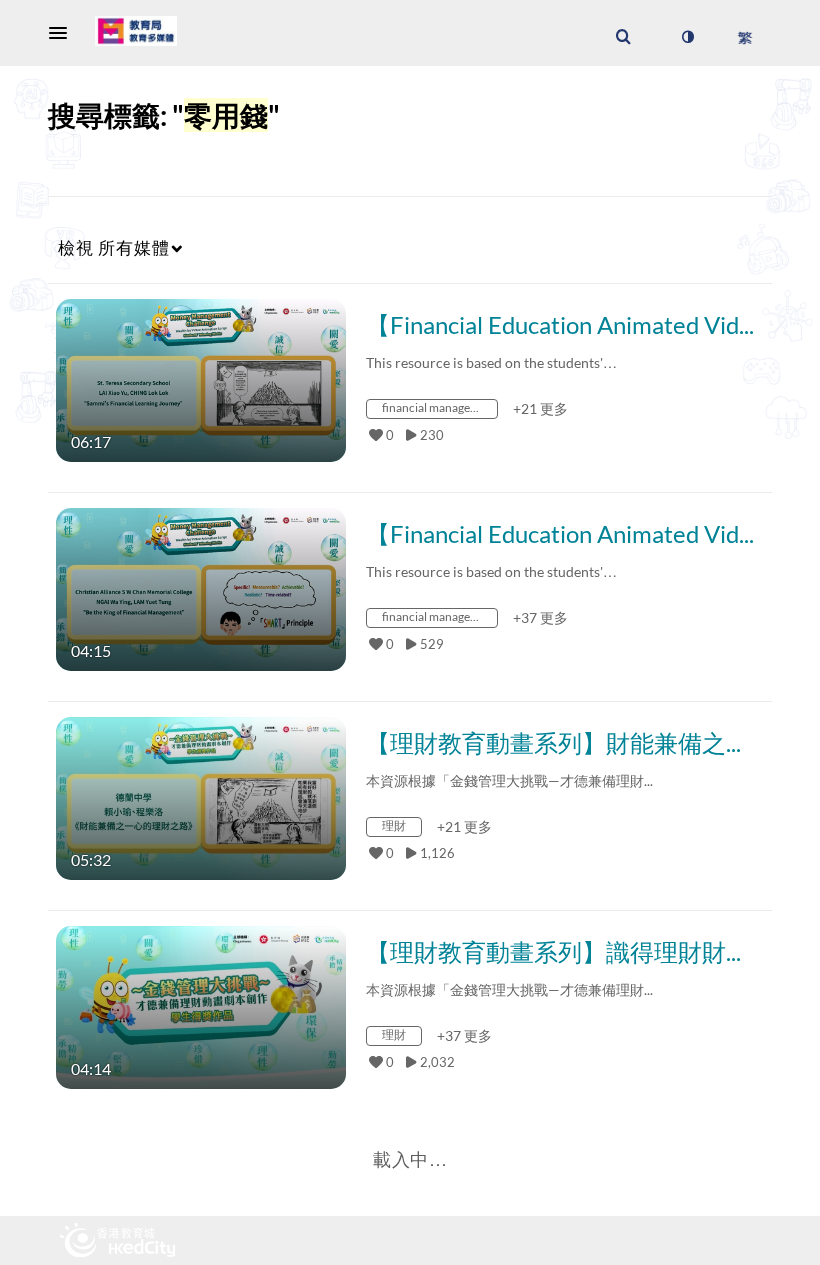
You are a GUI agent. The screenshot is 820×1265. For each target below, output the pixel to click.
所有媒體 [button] (114, 247)
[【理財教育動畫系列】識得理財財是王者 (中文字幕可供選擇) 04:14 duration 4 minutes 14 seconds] (201, 1005)
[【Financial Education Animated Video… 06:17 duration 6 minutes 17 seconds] (201, 378)
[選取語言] (744, 37)
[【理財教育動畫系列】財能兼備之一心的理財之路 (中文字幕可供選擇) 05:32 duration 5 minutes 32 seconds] (201, 796)
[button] (64, 33)
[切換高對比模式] (687, 37)
